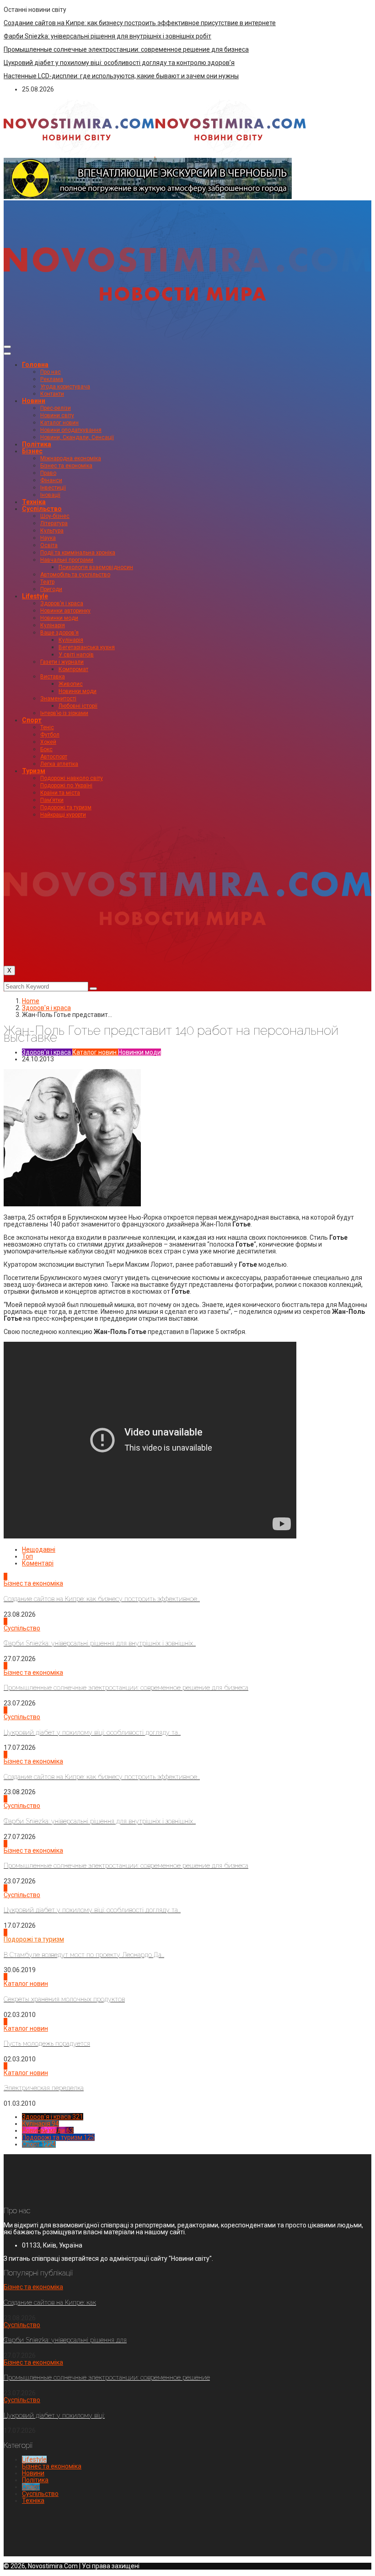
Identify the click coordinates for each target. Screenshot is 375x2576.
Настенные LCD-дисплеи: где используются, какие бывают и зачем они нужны (121, 76)
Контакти (52, 394)
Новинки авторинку (65, 611)
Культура (52, 531)
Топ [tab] (27, 1556)
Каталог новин (59, 423)
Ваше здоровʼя (59, 633)
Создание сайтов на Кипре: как (50, 2302)
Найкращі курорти (63, 815)
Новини (34, 401)
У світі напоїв (76, 655)
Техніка (34, 502)
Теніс (47, 727)
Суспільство (42, 509)
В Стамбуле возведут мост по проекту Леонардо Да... (84, 1955)
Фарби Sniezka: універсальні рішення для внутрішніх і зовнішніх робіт (107, 36)
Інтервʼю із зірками (64, 713)
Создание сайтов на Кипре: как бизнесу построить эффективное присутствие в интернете (140, 23)
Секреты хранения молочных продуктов (64, 1999)
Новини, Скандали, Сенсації (77, 437)
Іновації (50, 495)
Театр (47, 582)
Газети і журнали (62, 662)
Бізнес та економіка (66, 466)
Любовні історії (78, 706)
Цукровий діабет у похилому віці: (54, 2415)
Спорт (32, 720)
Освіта (49, 545)
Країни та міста (60, 793)
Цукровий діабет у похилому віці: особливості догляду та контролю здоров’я (119, 63)
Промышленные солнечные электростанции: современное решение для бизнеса (126, 49)
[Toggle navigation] (7, 347)
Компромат (73, 669)
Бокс (46, 749)
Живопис (71, 684)
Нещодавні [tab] (39, 1549)
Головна (35, 365)
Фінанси (51, 480)
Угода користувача (65, 387)
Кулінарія (53, 625)
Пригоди (51, 589)
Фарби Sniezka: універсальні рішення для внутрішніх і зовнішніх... (100, 1643)
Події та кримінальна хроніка (78, 553)
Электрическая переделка (44, 2088)
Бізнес (32, 451)
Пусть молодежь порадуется (47, 2044)
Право (48, 473)
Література (54, 523)
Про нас (51, 372)
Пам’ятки (52, 800)
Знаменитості (58, 699)
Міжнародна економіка (71, 458)
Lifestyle (35, 596)
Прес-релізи (56, 408)
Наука (48, 538)
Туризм (34, 771)
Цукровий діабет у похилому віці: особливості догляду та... (92, 1732)
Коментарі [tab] (38, 1563)
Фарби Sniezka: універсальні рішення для (65, 2340)
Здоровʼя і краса (62, 603)
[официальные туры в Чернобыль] (148, 197)
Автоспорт (54, 757)
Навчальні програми (67, 560)
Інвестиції (53, 488)
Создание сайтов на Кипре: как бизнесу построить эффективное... (102, 1599)
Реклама (52, 379)
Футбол (50, 735)
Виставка (53, 677)
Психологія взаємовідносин (96, 567)
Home (31, 1001)
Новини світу (57, 415)
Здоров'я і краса (46, 1008)
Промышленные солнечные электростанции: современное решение (107, 2377)
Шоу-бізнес (55, 516)
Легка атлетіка (59, 764)
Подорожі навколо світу (72, 778)
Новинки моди (59, 618)
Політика (37, 444)
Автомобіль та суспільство (75, 575)
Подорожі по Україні (66, 785)
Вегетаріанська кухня (87, 647)
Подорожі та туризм (66, 807)
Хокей (48, 742)
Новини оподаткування (71, 430)
